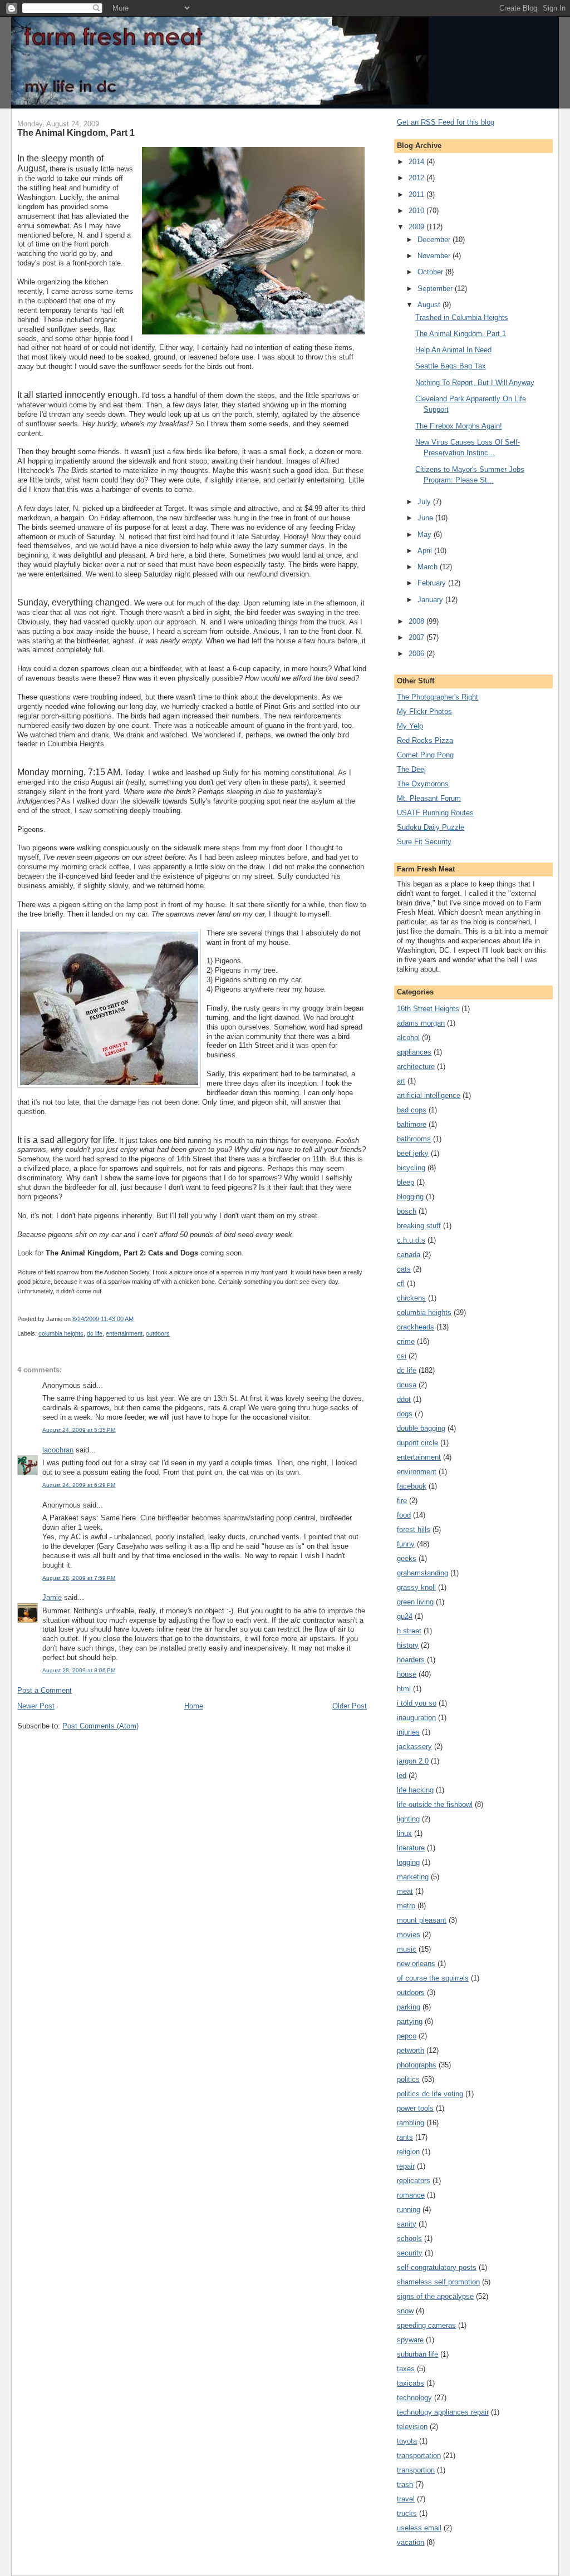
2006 (417, 654)
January (431, 600)
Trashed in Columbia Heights (462, 317)
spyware (410, 2340)
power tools (415, 2108)
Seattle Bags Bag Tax (451, 366)
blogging (410, 1197)
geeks (407, 1558)
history (408, 1645)
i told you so (417, 1703)
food (404, 1515)
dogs (405, 1414)
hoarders (411, 1660)
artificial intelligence (429, 1095)
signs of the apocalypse (435, 2296)
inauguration (416, 1718)
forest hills (414, 1530)
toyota (407, 2441)
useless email (419, 2528)
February (433, 583)
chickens (411, 1298)
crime (406, 1341)
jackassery (414, 1747)
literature (411, 1848)
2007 (417, 637)
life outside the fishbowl (435, 1804)
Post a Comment (45, 1690)
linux (404, 1833)
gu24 (405, 1616)
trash (405, 2484)
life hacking (415, 1790)
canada (409, 1255)
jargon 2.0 (413, 1761)
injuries (408, 1732)
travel (406, 2499)
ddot (404, 1399)
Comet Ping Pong (425, 755)
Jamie (52, 1597)
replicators (414, 2181)
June (426, 518)
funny (406, 1544)
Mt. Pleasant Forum (429, 798)
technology (414, 2398)
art (401, 1081)
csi (402, 1356)
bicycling (411, 1168)
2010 (417, 211)
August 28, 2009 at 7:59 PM (79, 1578)
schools (409, 2238)
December (435, 240)
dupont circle (417, 1443)
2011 (417, 194)
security (410, 2253)
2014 (417, 162)
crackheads (416, 1327)
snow (405, 2311)
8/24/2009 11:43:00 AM (103, 1319)
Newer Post (36, 1706)
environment (417, 1472)
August (430, 305)
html (404, 1689)
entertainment (124, 1333)
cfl (401, 1284)
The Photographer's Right (438, 697)
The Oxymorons (423, 784)
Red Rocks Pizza (425, 740)
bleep (406, 1182)
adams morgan (421, 1023)
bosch (407, 1211)
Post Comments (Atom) (100, 1726)
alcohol (408, 1038)
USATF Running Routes (435, 813)
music (407, 1949)
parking (409, 2007)
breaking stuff (419, 1226)
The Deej (411, 769)
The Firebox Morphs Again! (459, 426)
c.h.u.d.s (411, 1240)
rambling (411, 2123)
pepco (407, 2036)
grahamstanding (422, 1573)
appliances (414, 1052)
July (425, 502)
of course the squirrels (433, 1978)
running (409, 2210)
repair (406, 2166)
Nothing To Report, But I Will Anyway (475, 383)
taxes (406, 2369)
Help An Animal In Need (453, 350)
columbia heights (61, 1333)
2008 (417, 621)
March (429, 567)
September (436, 289)
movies (409, 1935)
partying (410, 2021)
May (426, 535)
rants (405, 2137)
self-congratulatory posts (437, 2267)
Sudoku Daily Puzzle (431, 827)
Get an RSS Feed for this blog (446, 122)
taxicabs (411, 2383)
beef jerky (413, 1153)
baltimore (412, 1124)
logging (408, 1862)
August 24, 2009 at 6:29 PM (79, 1485)
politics (408, 2079)
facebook (412, 1486)
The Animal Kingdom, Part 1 (76, 132)
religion (408, 2152)
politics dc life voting (430, 2094)
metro (406, 1906)
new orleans (416, 1964)
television (412, 2427)
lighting (408, 1819)
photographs (417, 2065)
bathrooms (414, 1139)
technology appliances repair (443, 2412)
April (426, 551)
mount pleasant (422, 1920)
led (402, 1775)
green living (415, 1602)
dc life (95, 1333)
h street (409, 1631)
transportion (416, 2470)
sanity (407, 2224)
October (431, 272)
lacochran (58, 1450)
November (435, 256)
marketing (413, 1877)
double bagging (421, 1428)
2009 (417, 227)
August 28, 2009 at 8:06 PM (79, 1670)
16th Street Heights (428, 1009)
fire (402, 1501)
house (407, 1674)
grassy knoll (416, 1587)
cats (404, 1269)
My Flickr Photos (424, 711)
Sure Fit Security (424, 842)
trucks (407, 2513)
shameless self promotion (438, 2282)
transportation (419, 2456)
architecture (416, 1067)
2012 (417, 178)
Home (194, 1706)
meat (405, 1891)
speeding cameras (426, 2325)
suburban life (417, 2354)
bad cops (412, 1110)
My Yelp (410, 726)
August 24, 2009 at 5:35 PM (79, 1430)
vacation (411, 2542)
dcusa (407, 1385)
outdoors (158, 1333)
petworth (411, 2050)
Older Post (350, 1706)
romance (411, 2195)
